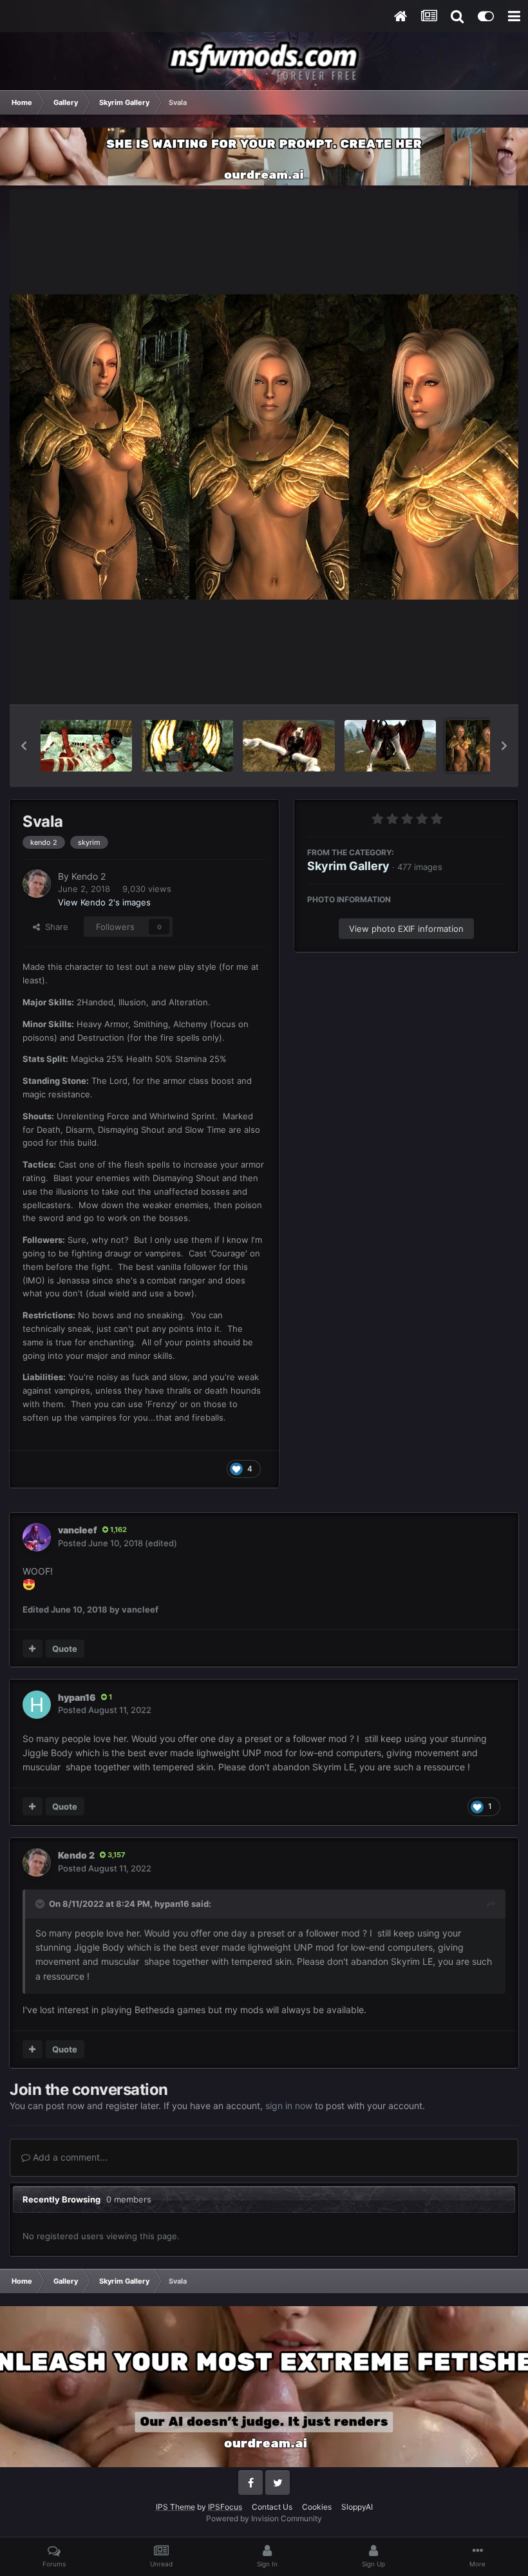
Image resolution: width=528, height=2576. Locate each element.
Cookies (317, 2507)
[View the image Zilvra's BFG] (288, 746)
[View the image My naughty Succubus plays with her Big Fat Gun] (390, 746)
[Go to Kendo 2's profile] (37, 884)
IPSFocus (225, 2507)
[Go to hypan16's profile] (37, 1705)
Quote (65, 1649)
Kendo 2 (89, 876)
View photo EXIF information (406, 929)
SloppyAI (357, 2507)
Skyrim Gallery (348, 866)
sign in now (289, 2106)
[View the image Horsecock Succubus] (86, 746)
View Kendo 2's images (104, 902)
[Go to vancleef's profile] (37, 1537)
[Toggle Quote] (41, 1904)
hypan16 (77, 1697)
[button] (24, 746)
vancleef (78, 1530)
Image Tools (466, 681)
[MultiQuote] (33, 1649)
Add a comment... (69, 2157)
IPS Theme (175, 2507)
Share (54, 927)
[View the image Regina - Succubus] (187, 746)
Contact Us (272, 2507)
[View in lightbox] (264, 447)
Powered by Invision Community (264, 2518)
